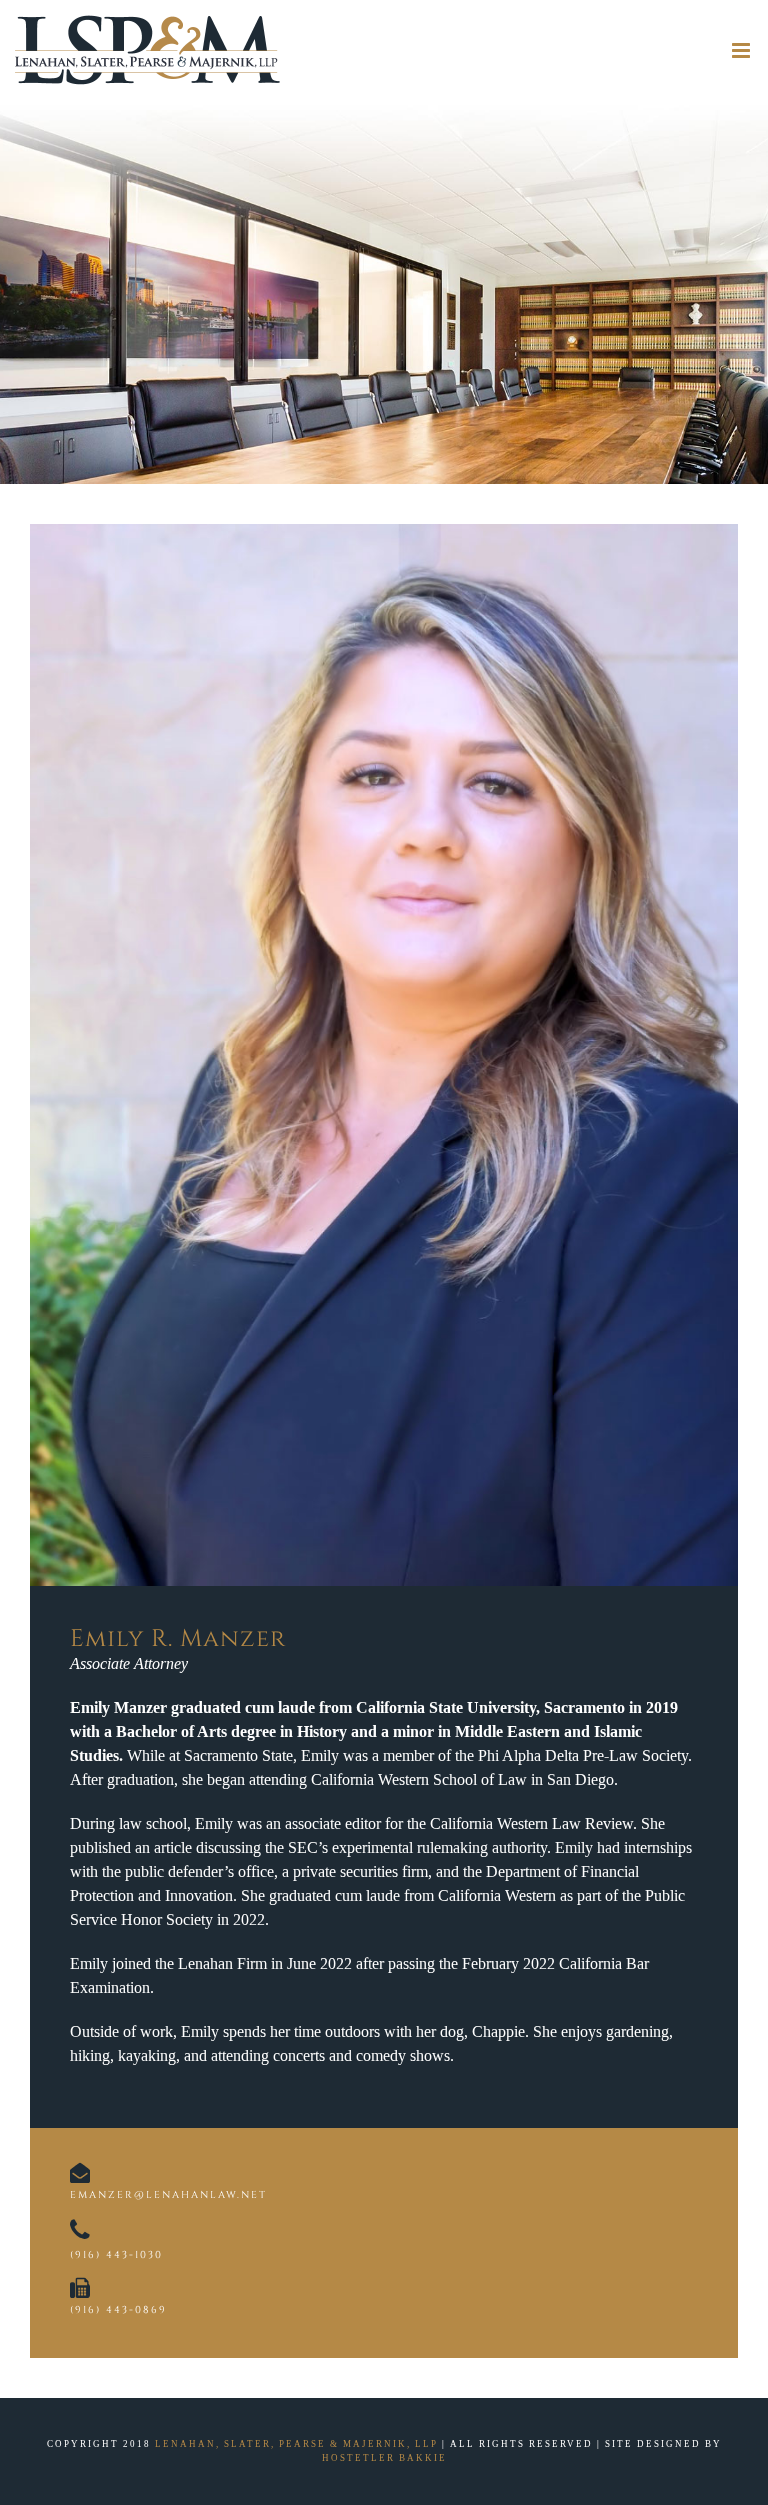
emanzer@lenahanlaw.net (168, 2195)
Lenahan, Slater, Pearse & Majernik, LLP (296, 2444)
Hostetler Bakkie (384, 2458)
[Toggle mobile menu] (742, 50)
